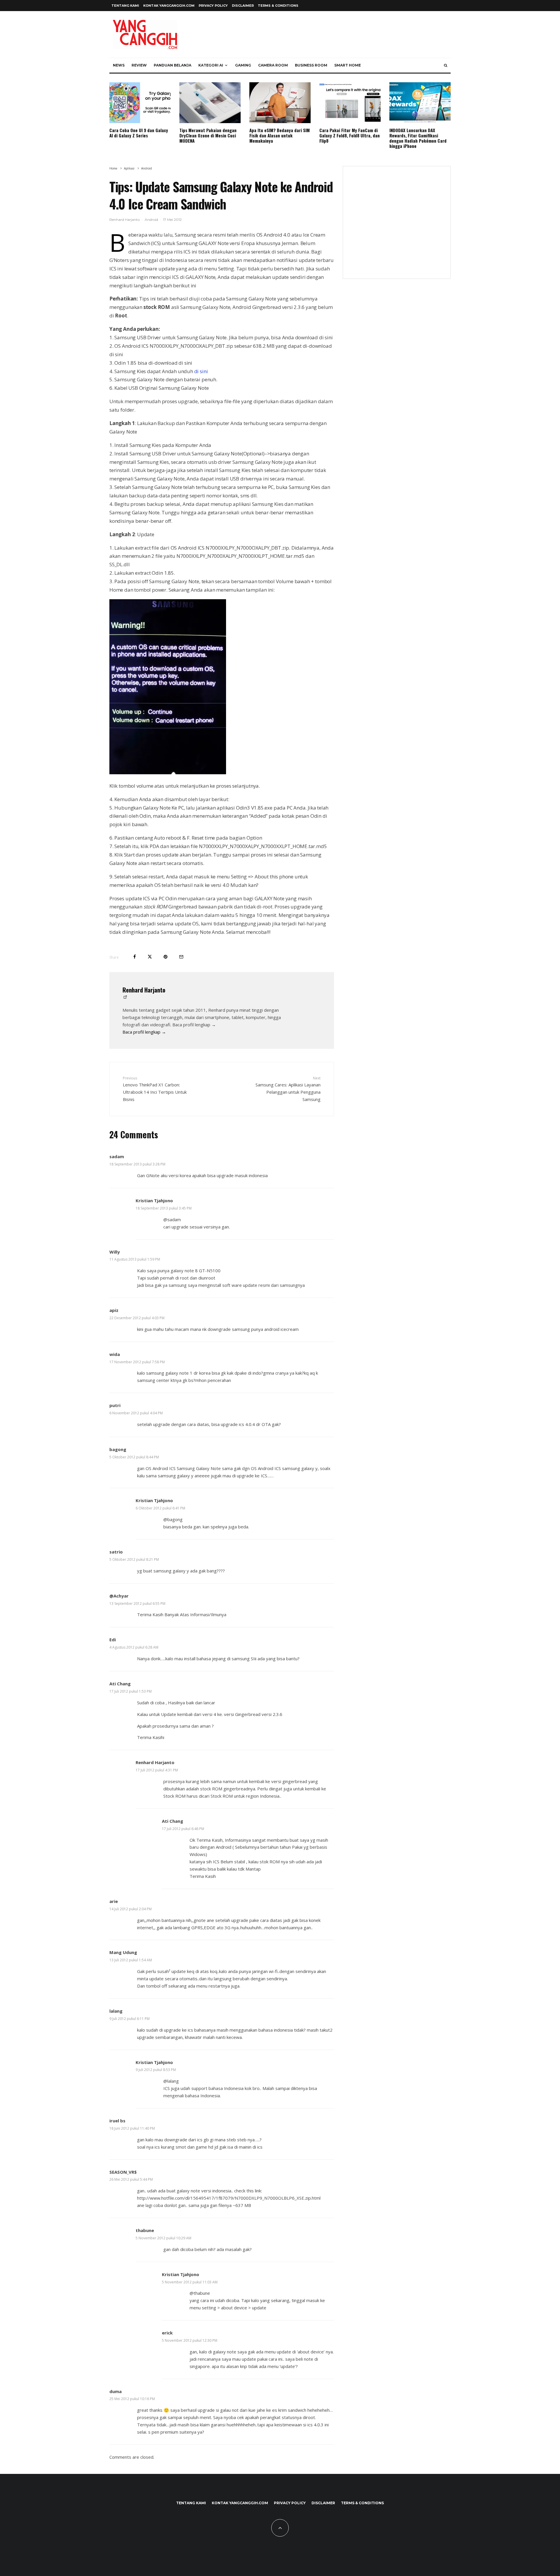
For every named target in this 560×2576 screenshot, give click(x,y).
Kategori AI (211, 65)
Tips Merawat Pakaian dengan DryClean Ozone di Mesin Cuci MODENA (208, 135)
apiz (114, 1310)
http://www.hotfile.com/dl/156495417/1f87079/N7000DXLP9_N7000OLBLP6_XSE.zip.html (229, 2198)
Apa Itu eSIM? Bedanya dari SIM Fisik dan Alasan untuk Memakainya (280, 135)
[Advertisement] (397, 226)
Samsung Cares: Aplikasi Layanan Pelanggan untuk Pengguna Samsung (288, 1089)
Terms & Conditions (278, 6)
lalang (116, 2011)
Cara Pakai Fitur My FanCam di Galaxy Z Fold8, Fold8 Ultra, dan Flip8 (350, 135)
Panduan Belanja (173, 65)
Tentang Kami (125, 6)
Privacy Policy (213, 6)
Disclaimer (243, 6)
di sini (201, 371)
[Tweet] (150, 957)
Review (139, 65)
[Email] (181, 957)
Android (151, 220)
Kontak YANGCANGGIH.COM (169, 6)
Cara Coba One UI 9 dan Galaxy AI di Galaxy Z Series (139, 133)
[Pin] (166, 957)
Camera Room (273, 65)
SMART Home (348, 65)
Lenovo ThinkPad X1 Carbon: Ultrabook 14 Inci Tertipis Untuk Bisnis (155, 1089)
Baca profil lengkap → (144, 1032)
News (119, 65)
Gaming (243, 65)
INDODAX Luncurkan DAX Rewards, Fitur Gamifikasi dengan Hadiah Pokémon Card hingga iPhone (418, 138)
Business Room (311, 65)
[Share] (135, 957)
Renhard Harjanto (125, 220)
